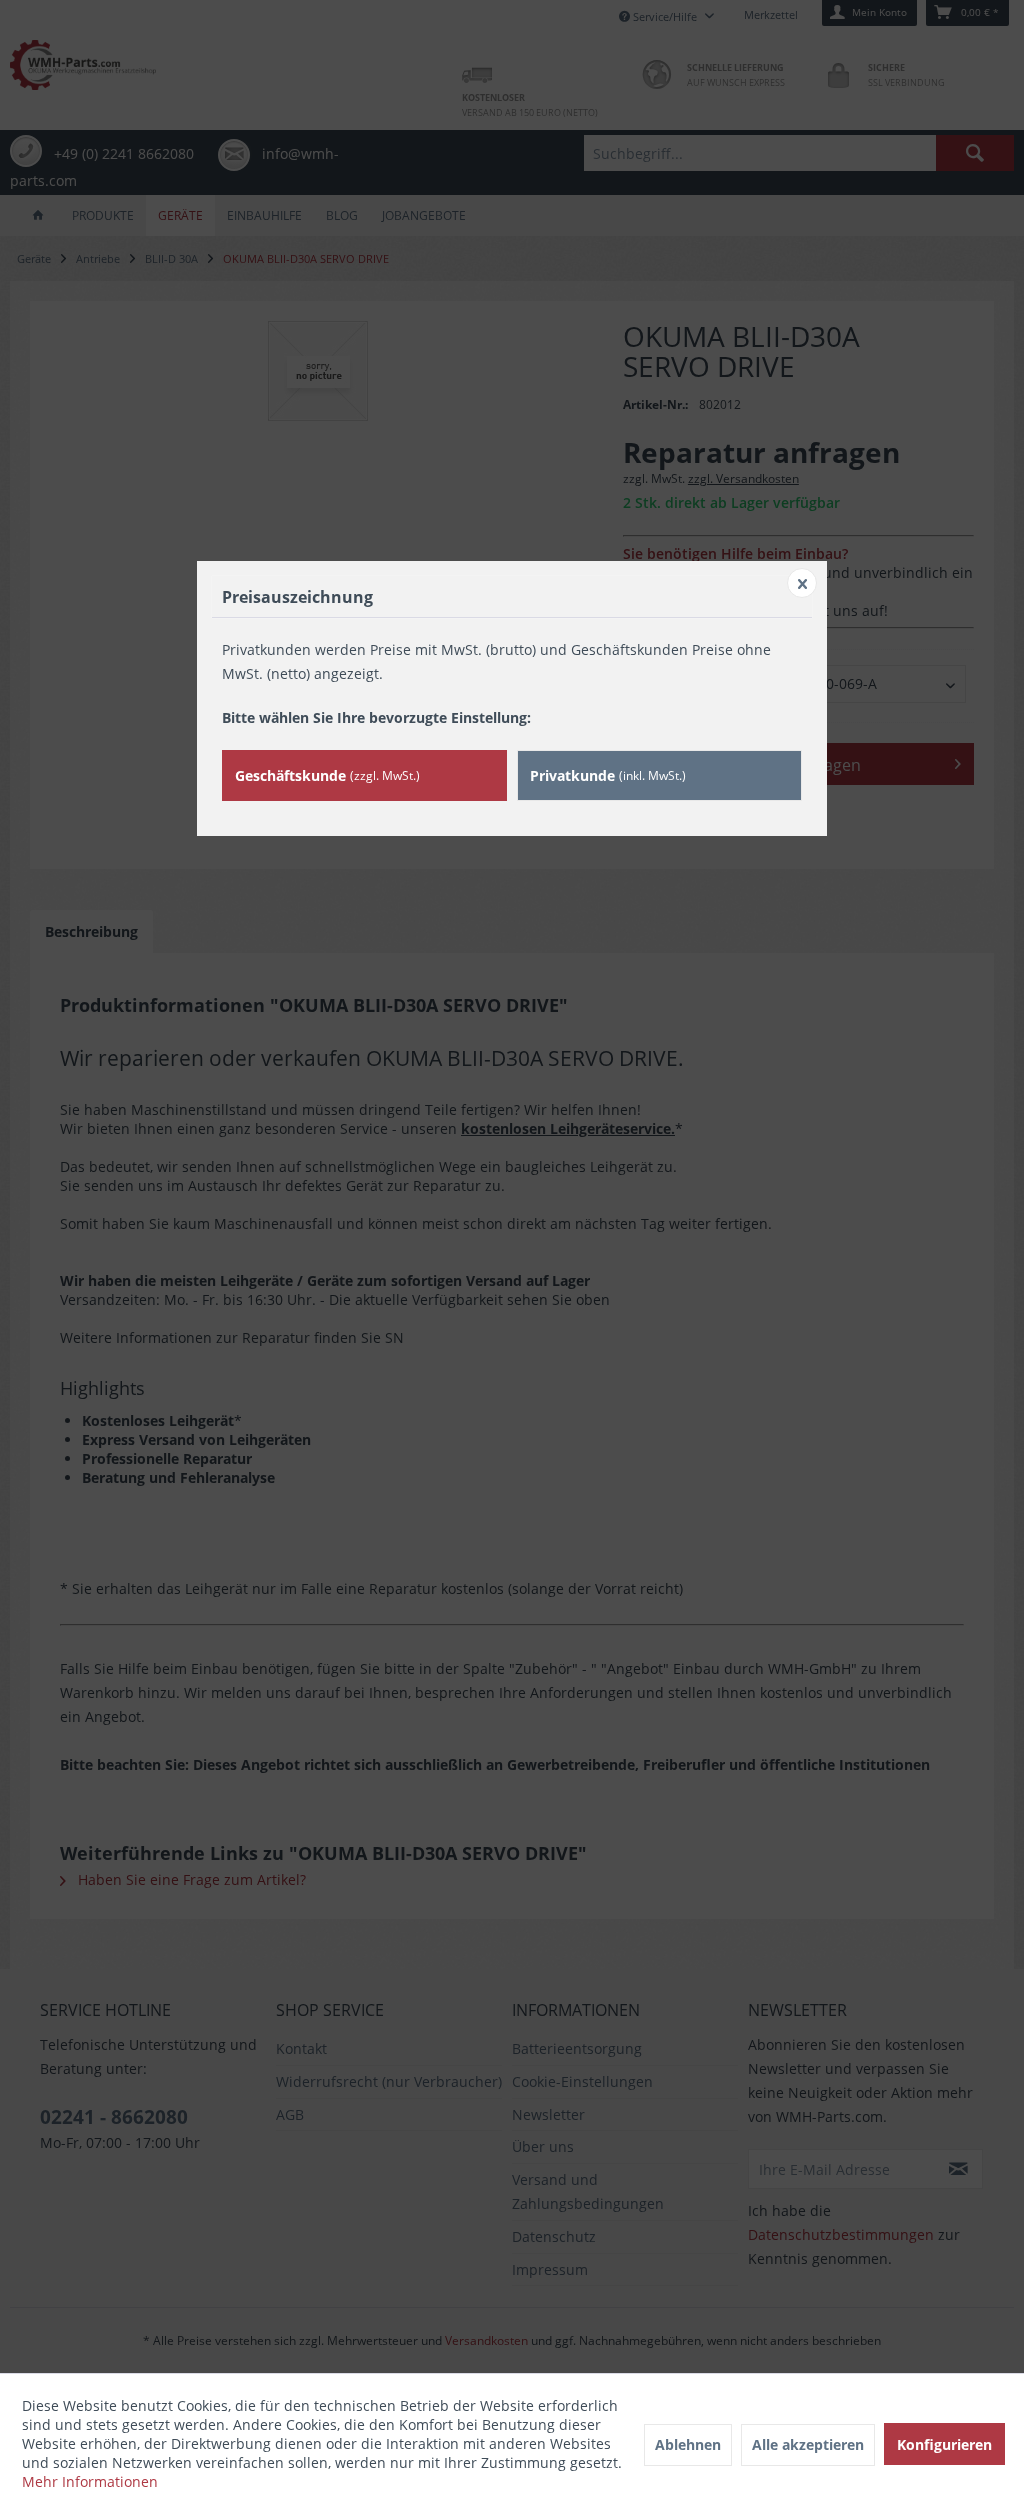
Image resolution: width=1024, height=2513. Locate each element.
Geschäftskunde (327, 775)
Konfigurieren (944, 2444)
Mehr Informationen (90, 2481)
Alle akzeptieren (808, 2444)
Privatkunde (608, 775)
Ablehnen (688, 2444)
